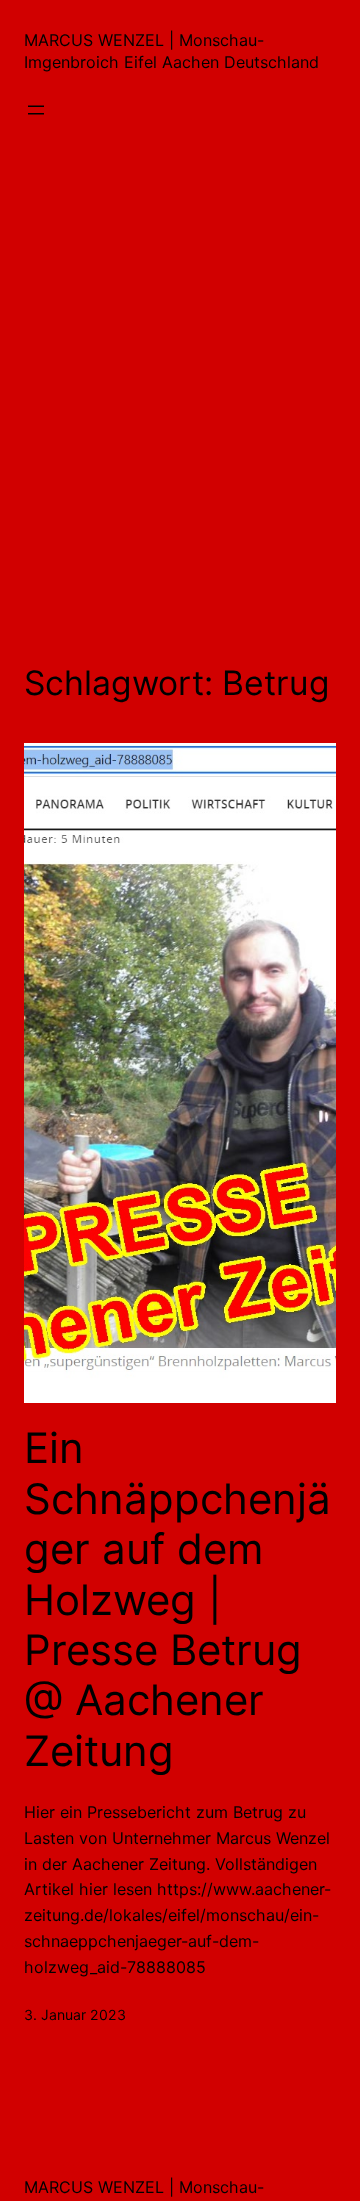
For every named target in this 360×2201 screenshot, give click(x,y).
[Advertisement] (180, 403)
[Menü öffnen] (36, 110)
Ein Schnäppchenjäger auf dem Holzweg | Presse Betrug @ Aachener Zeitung (177, 1599)
